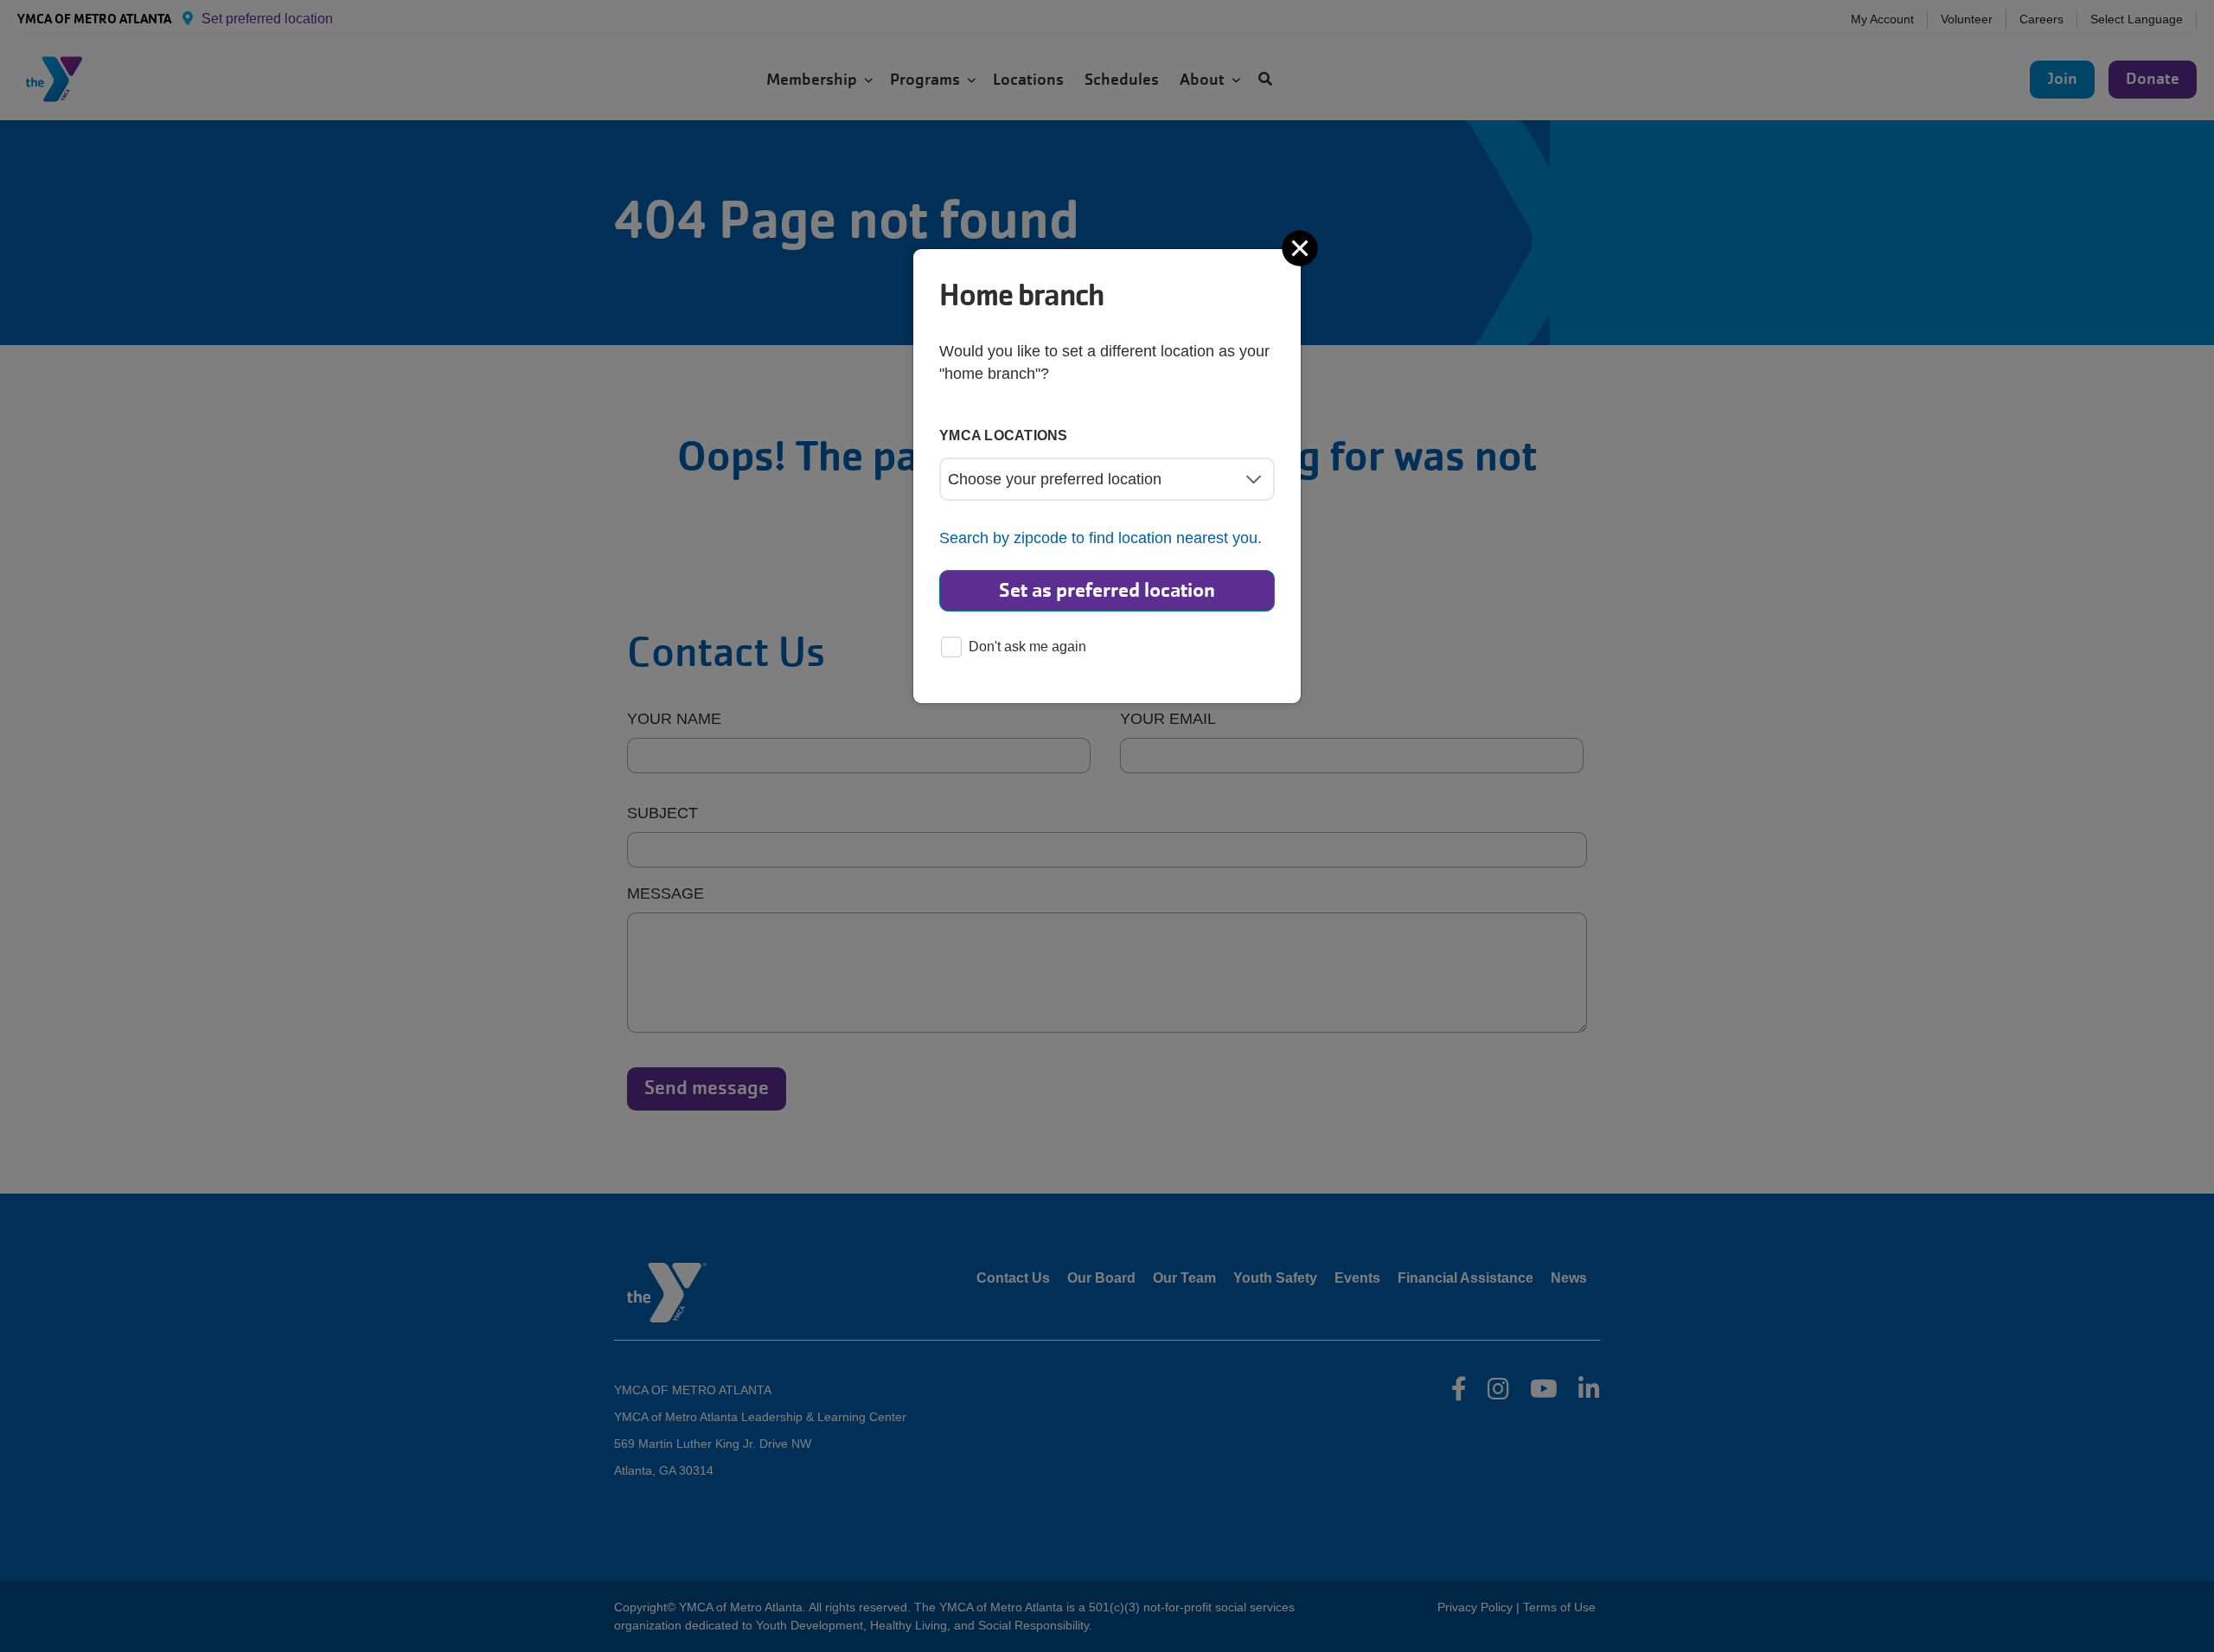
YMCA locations (1004, 435)
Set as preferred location (1107, 590)
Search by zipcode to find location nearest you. (1101, 538)
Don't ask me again (1027, 647)
